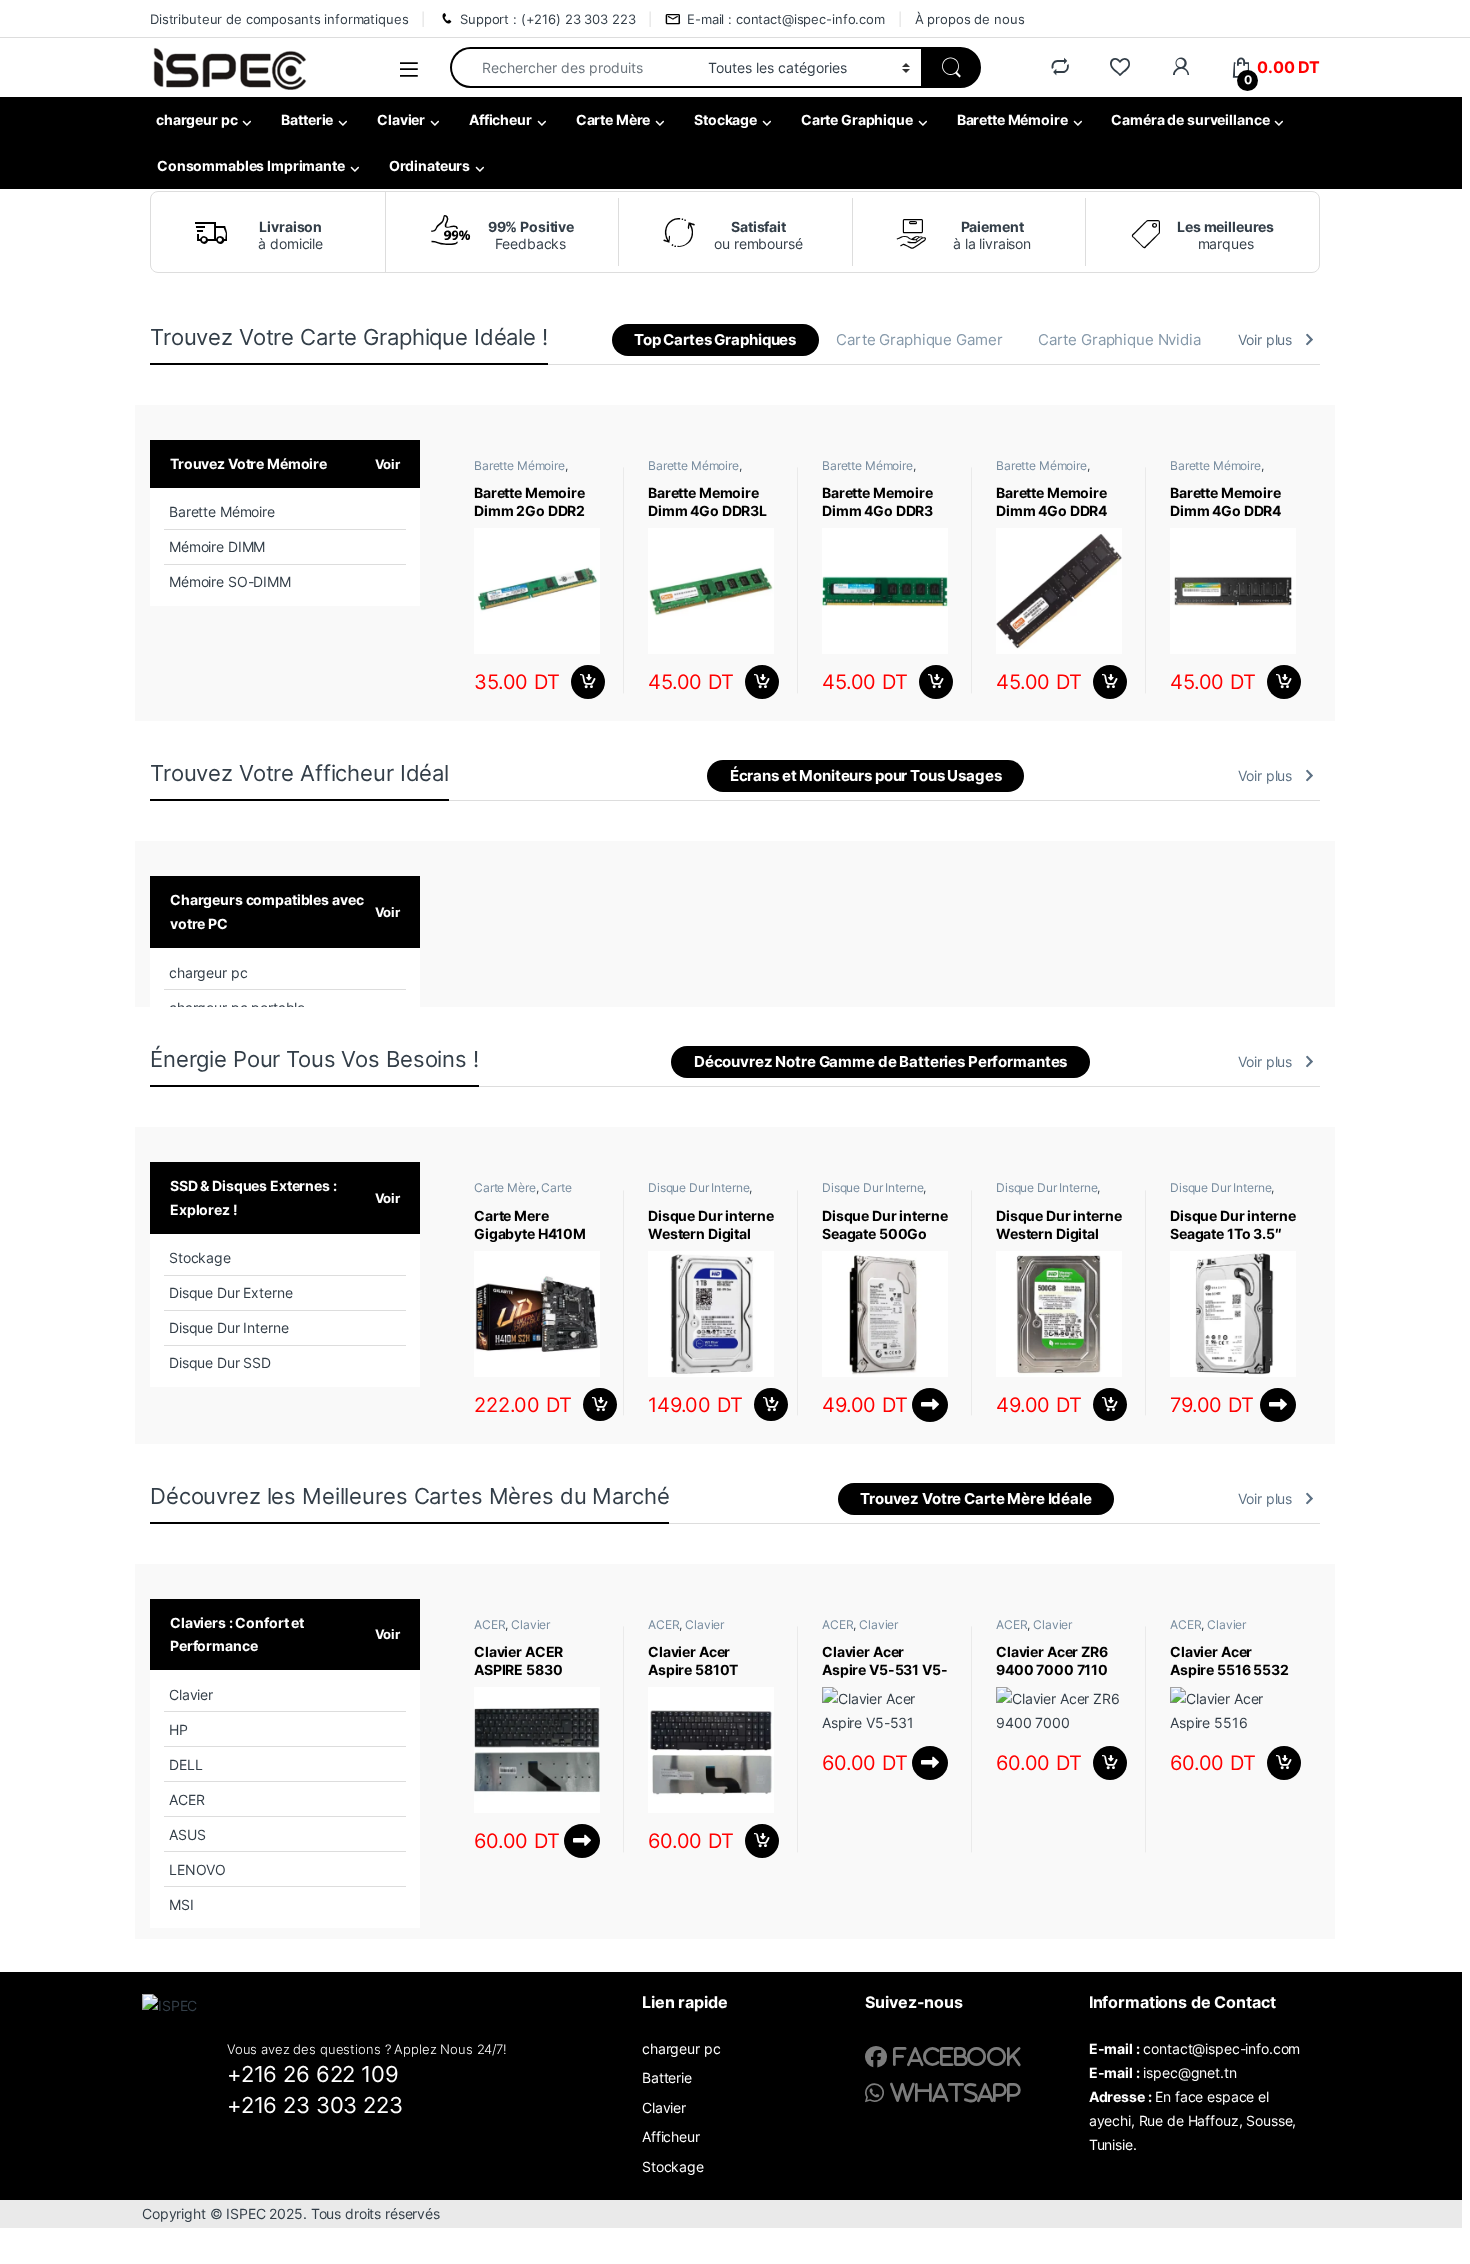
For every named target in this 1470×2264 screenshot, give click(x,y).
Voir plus (1265, 339)
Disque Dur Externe (230, 1292)
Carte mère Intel (523, 1194)
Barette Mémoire (1012, 119)
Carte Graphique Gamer (919, 339)
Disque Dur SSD (220, 1362)
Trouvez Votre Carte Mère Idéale (976, 1498)
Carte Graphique (857, 119)
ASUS (187, 1834)
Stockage (725, 119)
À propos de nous (970, 19)
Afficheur (500, 119)
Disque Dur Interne (228, 1327)
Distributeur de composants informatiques (279, 19)
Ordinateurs (429, 165)
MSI (181, 1904)
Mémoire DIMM (217, 546)
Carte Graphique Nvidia (1119, 339)
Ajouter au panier (582, 682)
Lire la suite (930, 1405)
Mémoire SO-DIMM (230, 581)
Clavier (401, 119)
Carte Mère (613, 119)
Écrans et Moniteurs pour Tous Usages (866, 775)
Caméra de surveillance (1190, 119)
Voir (387, 464)
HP (178, 1729)
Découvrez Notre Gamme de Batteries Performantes (880, 1061)
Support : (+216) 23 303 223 (547, 19)
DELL (185, 1764)
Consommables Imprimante (251, 165)
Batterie (307, 119)
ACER (186, 1799)
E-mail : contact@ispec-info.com (786, 19)
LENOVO (197, 1869)
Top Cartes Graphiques (715, 339)
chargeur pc (196, 119)
